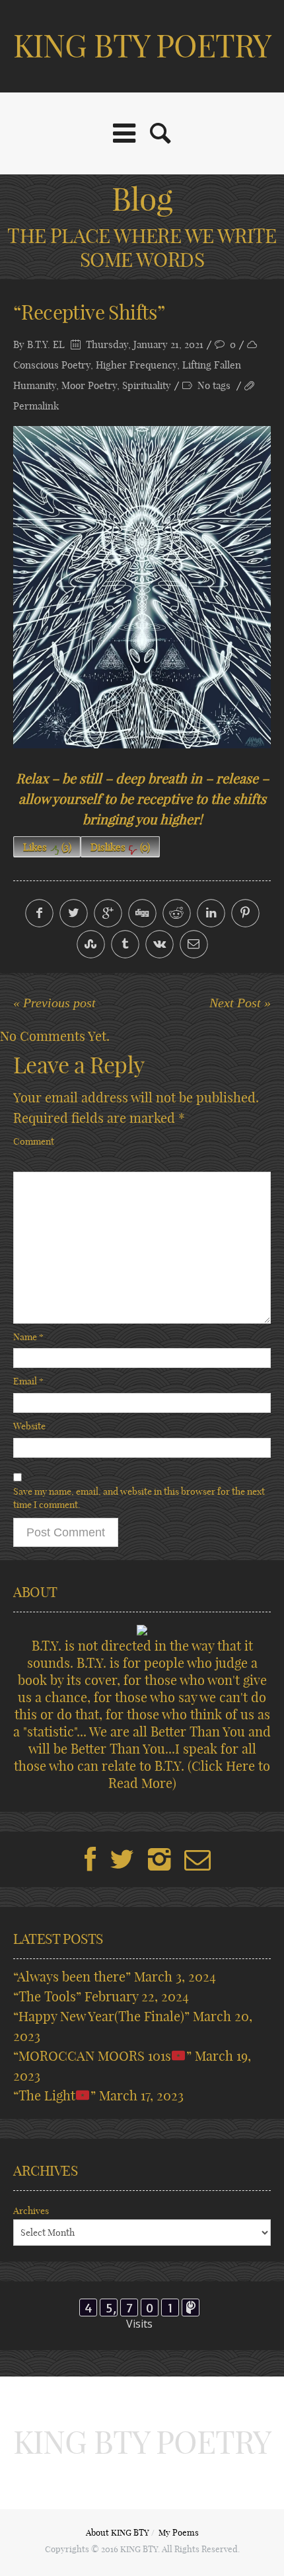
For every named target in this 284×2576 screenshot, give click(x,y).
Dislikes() (120, 847)
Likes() (47, 847)
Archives (31, 2211)
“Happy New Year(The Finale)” (101, 2016)
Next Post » (240, 1003)
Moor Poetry (89, 385)
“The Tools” (47, 1996)
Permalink (36, 406)
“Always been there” (72, 1977)
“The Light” (54, 2095)
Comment (34, 1141)
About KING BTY (118, 2532)
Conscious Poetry (52, 365)
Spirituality (147, 385)
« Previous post (54, 1003)
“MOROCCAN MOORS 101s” (102, 2056)
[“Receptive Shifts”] (142, 587)
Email (28, 1381)
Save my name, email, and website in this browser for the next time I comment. (139, 1498)
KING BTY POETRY (142, 46)
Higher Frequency (136, 365)
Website (29, 1426)
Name (28, 1337)
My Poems (179, 2532)
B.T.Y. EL (46, 344)
